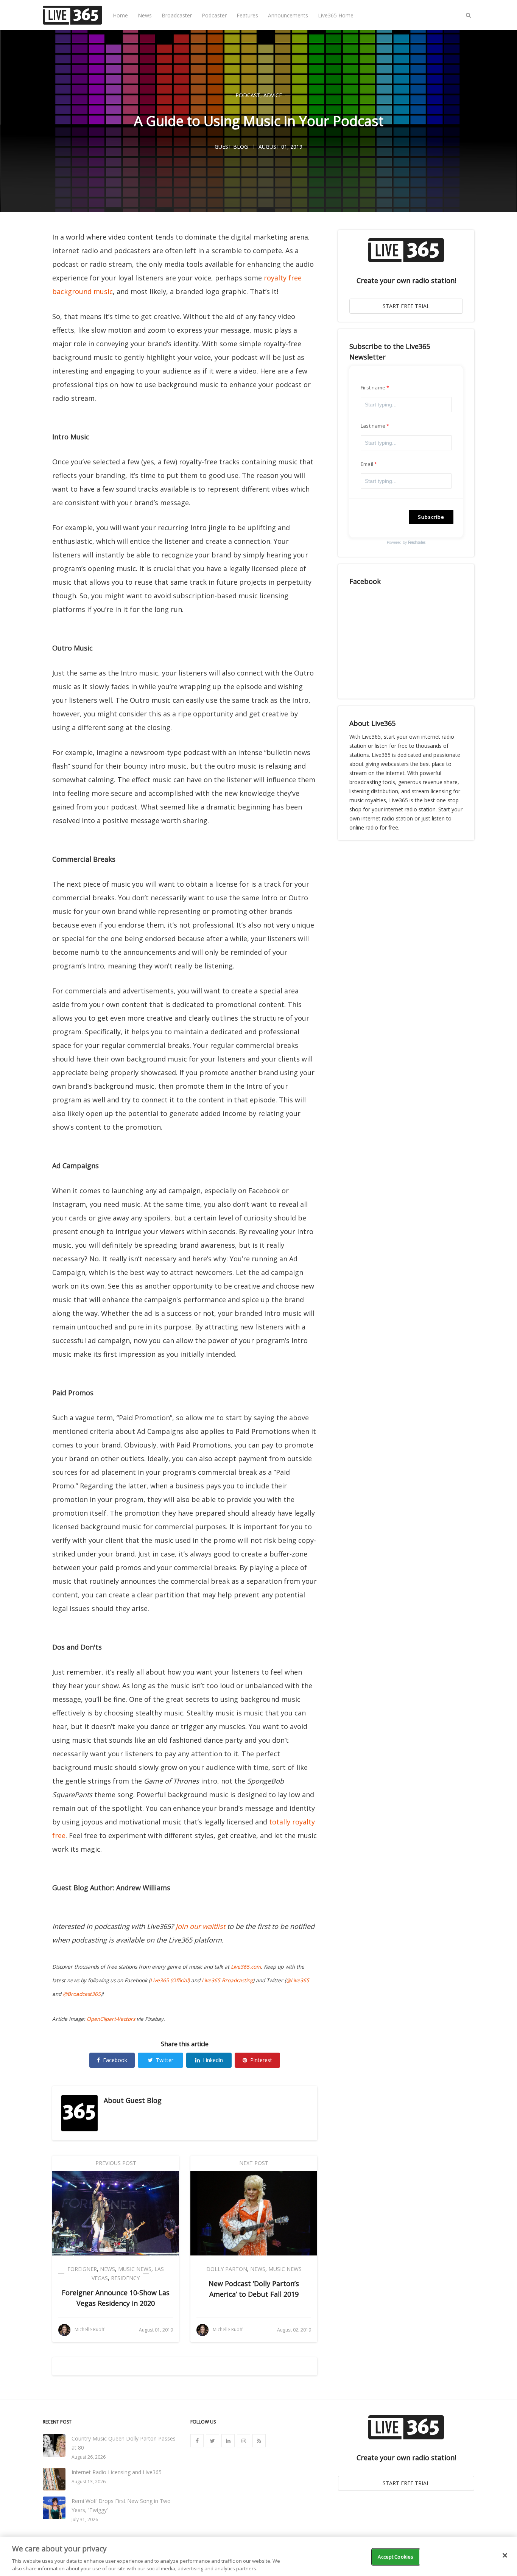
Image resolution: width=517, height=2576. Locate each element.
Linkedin (213, 2060)
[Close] (505, 2556)
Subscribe (431, 517)
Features (247, 15)
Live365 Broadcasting (227, 1980)
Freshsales (417, 542)
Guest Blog (144, 2100)
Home (120, 15)
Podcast (248, 95)
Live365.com (246, 1967)
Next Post (254, 2163)
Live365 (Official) (170, 1980)
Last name (373, 426)
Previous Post (116, 2163)
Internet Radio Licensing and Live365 (117, 2472)
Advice (273, 95)
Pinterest (261, 2060)
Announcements (288, 15)
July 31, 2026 (85, 2519)
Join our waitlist (200, 1926)
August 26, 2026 (89, 2457)
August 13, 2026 (89, 2482)
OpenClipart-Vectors (111, 2019)
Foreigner (82, 2269)
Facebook (115, 2060)
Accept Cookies (396, 2557)
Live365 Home (336, 15)
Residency (125, 2278)
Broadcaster (177, 15)
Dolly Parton (227, 2269)
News (145, 15)
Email (367, 464)
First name (373, 388)
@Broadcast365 (82, 1994)
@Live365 (298, 1980)
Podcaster (214, 15)
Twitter (165, 2060)
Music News (135, 2269)
